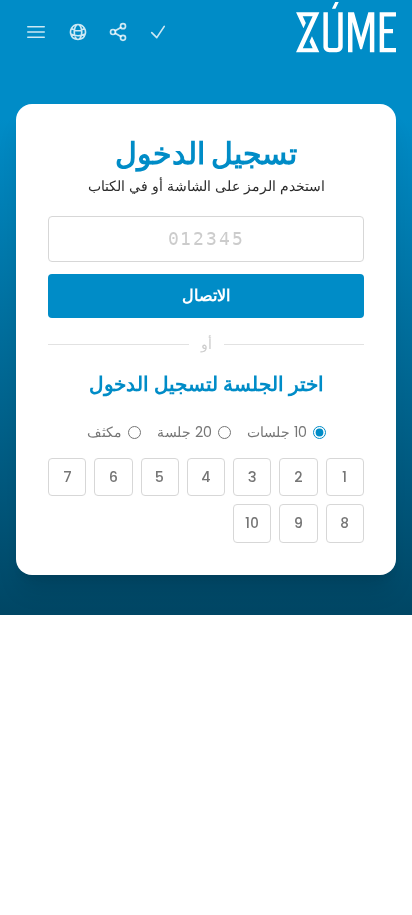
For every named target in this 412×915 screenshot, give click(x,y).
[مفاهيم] (118, 32)
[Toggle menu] (36, 32)
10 (252, 523)
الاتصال (206, 295)
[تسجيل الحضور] (158, 32)
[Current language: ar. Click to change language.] (78, 32)
